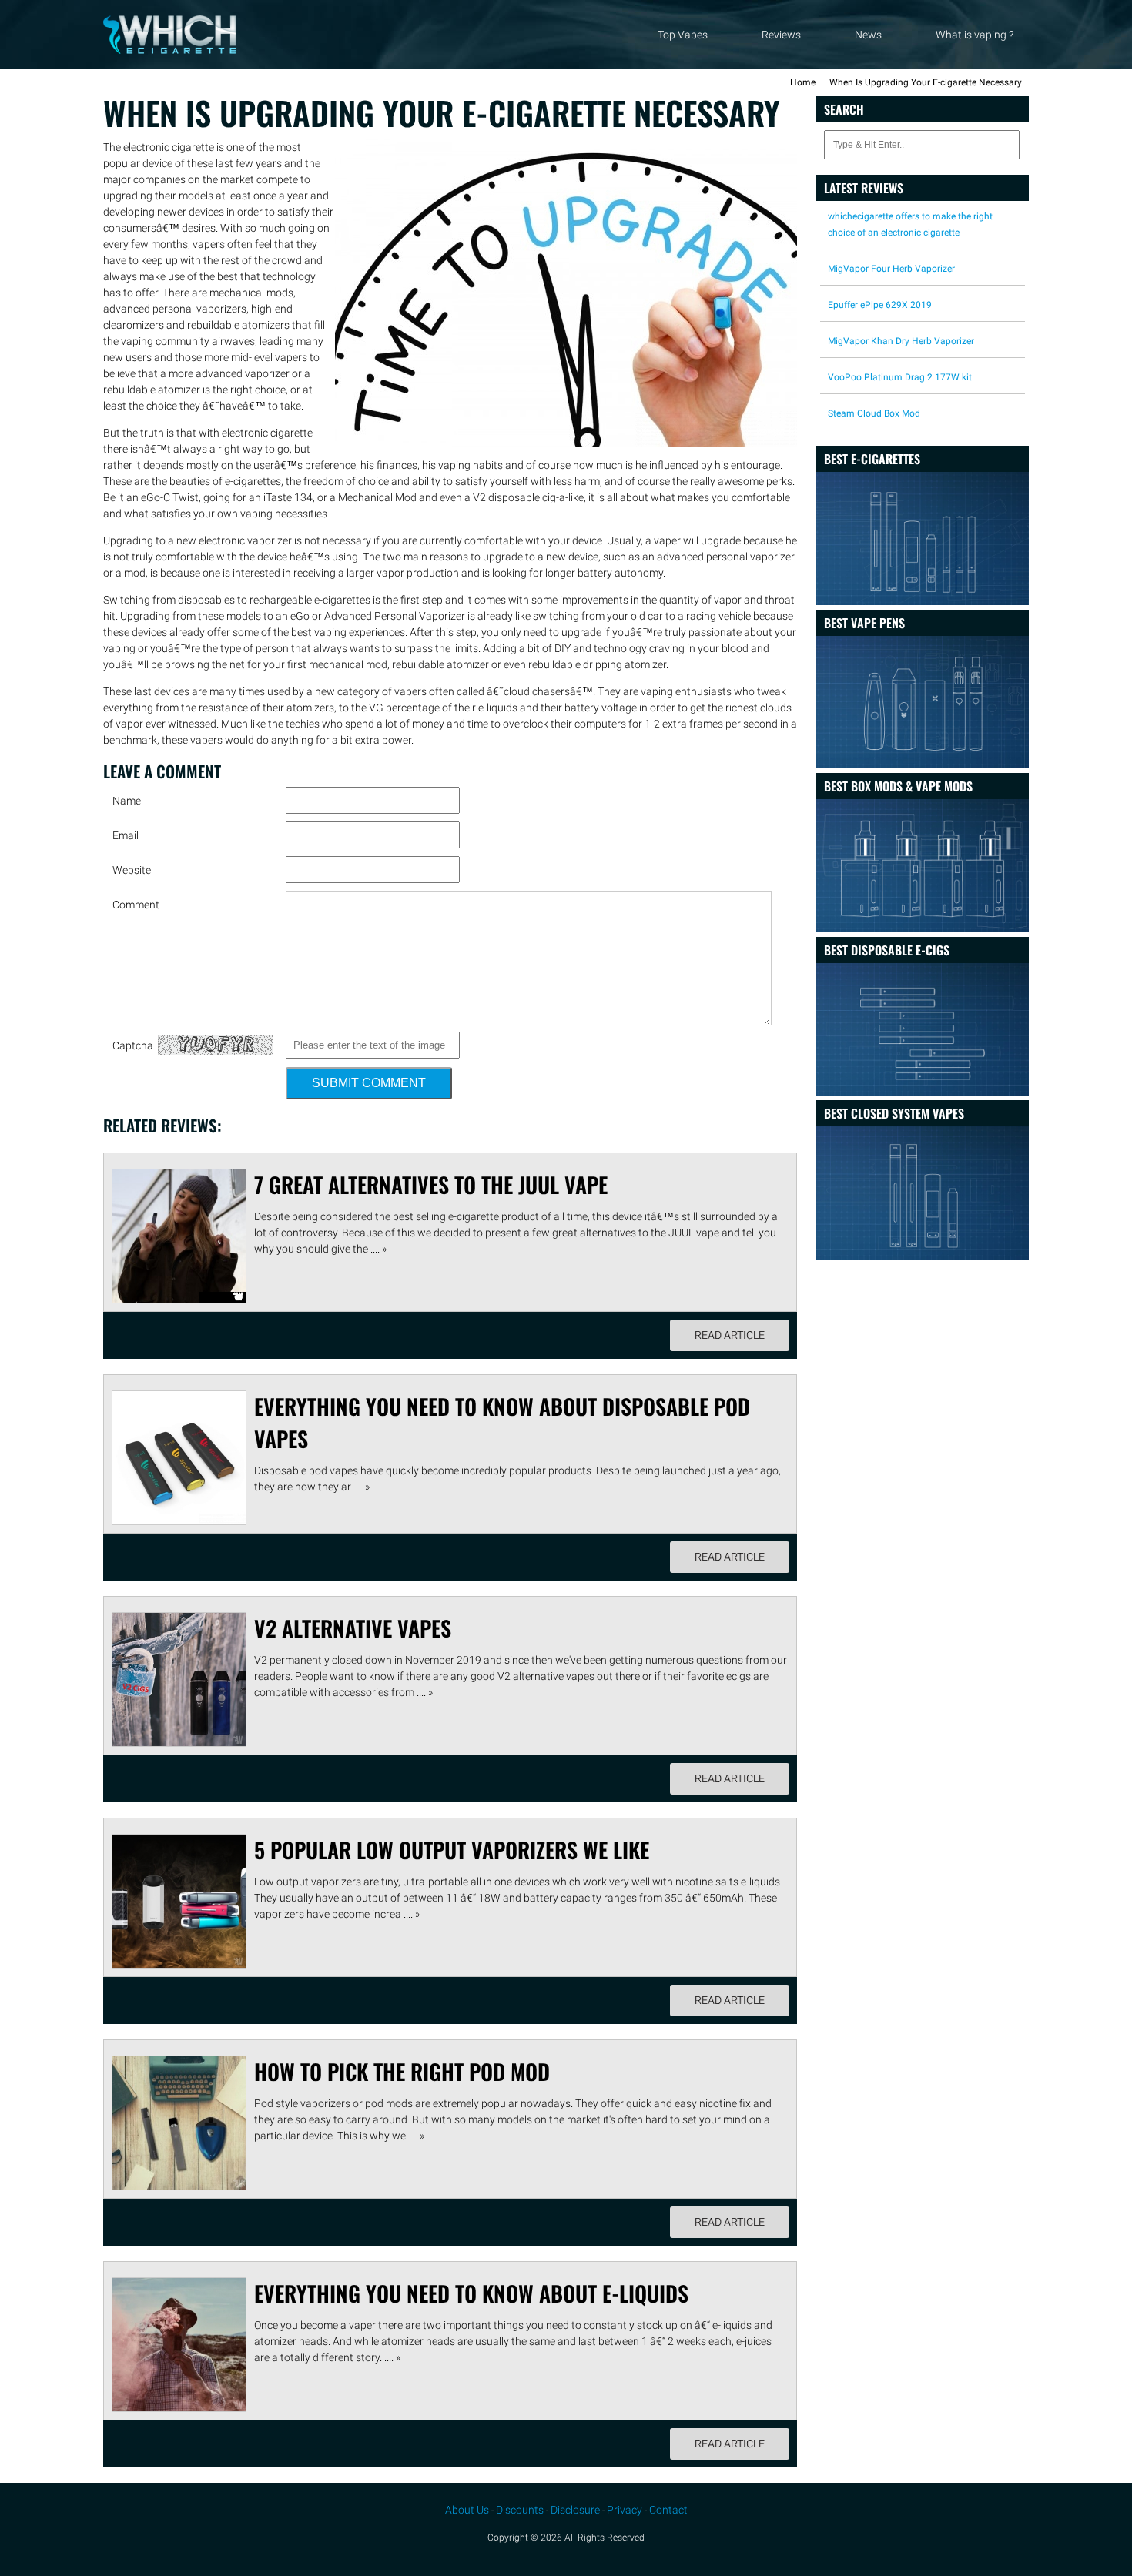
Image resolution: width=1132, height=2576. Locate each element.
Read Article (730, 1335)
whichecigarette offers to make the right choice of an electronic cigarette (910, 224)
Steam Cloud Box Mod (874, 413)
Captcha (133, 1045)
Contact (668, 2510)
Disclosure (575, 2510)
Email (126, 835)
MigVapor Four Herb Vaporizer (891, 269)
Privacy (625, 2510)
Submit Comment (369, 1083)
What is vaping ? (975, 35)
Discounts (520, 2510)
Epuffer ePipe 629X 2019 (880, 305)
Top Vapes (683, 35)
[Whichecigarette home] (169, 50)
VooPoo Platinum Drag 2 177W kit (900, 377)
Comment (136, 905)
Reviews (781, 35)
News (868, 35)
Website (132, 870)
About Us (467, 2510)
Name (127, 801)
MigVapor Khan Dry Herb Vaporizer (901, 341)
